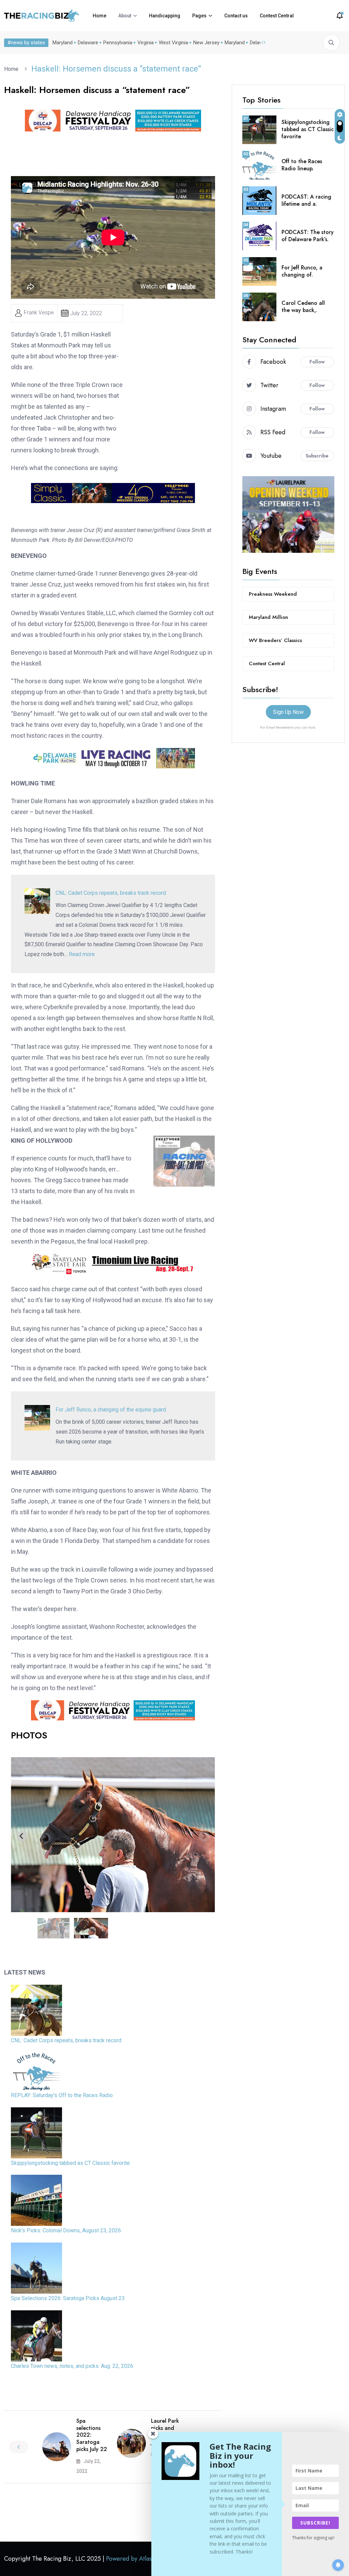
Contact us (236, 16)
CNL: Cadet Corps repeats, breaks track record (111, 893)
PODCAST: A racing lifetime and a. (306, 200)
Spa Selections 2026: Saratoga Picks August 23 (68, 2298)
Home (100, 16)
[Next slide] (204, 1836)
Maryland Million (268, 617)
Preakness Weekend (273, 594)
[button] (54, 1928)
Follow (317, 362)
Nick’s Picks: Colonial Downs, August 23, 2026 (66, 2230)
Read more (82, 954)
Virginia (146, 43)
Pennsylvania (118, 43)
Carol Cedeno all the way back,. (303, 307)
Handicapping (165, 16)
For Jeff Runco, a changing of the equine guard (111, 1410)
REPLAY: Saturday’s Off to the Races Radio (62, 2095)
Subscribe (317, 456)
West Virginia (173, 43)
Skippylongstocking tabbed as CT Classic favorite (70, 2163)
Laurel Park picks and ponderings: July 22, (166, 2431)
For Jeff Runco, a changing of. (302, 271)
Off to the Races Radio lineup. (302, 165)
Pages (199, 16)
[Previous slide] (22, 1836)
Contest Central (277, 16)
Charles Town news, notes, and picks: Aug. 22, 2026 (72, 2366)
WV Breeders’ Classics (275, 640)
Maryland (63, 43)
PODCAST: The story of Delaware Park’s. (308, 236)
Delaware (88, 43)
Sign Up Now (288, 712)
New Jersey (206, 43)
